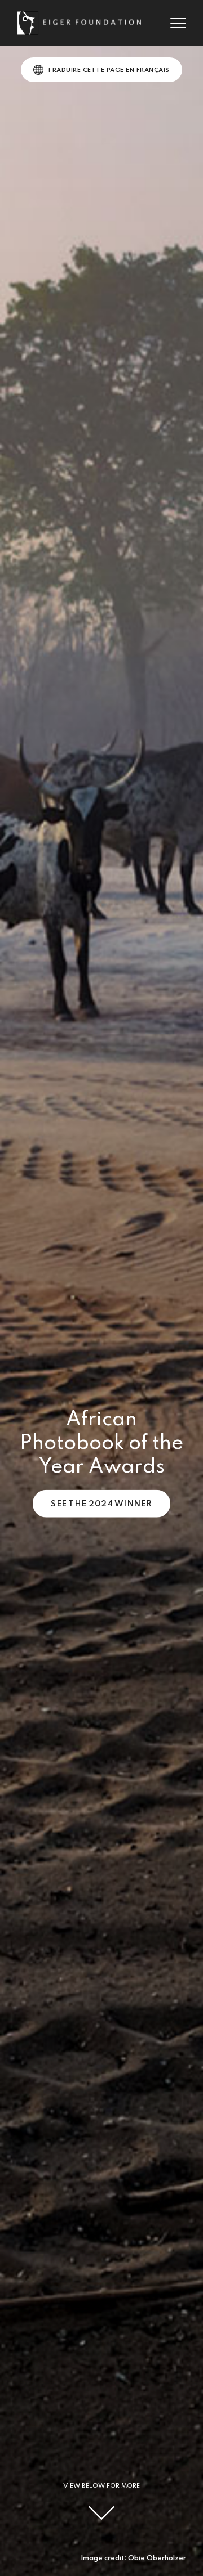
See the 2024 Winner (101, 1504)
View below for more (101, 2486)
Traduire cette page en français (109, 70)
